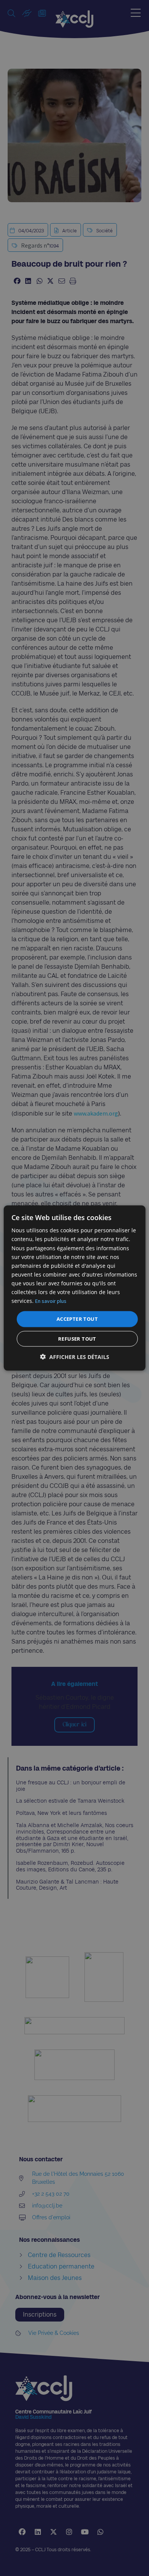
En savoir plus (51, 1301)
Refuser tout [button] (77, 1338)
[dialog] (75, 1288)
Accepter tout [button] (77, 1319)
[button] (75, 1356)
